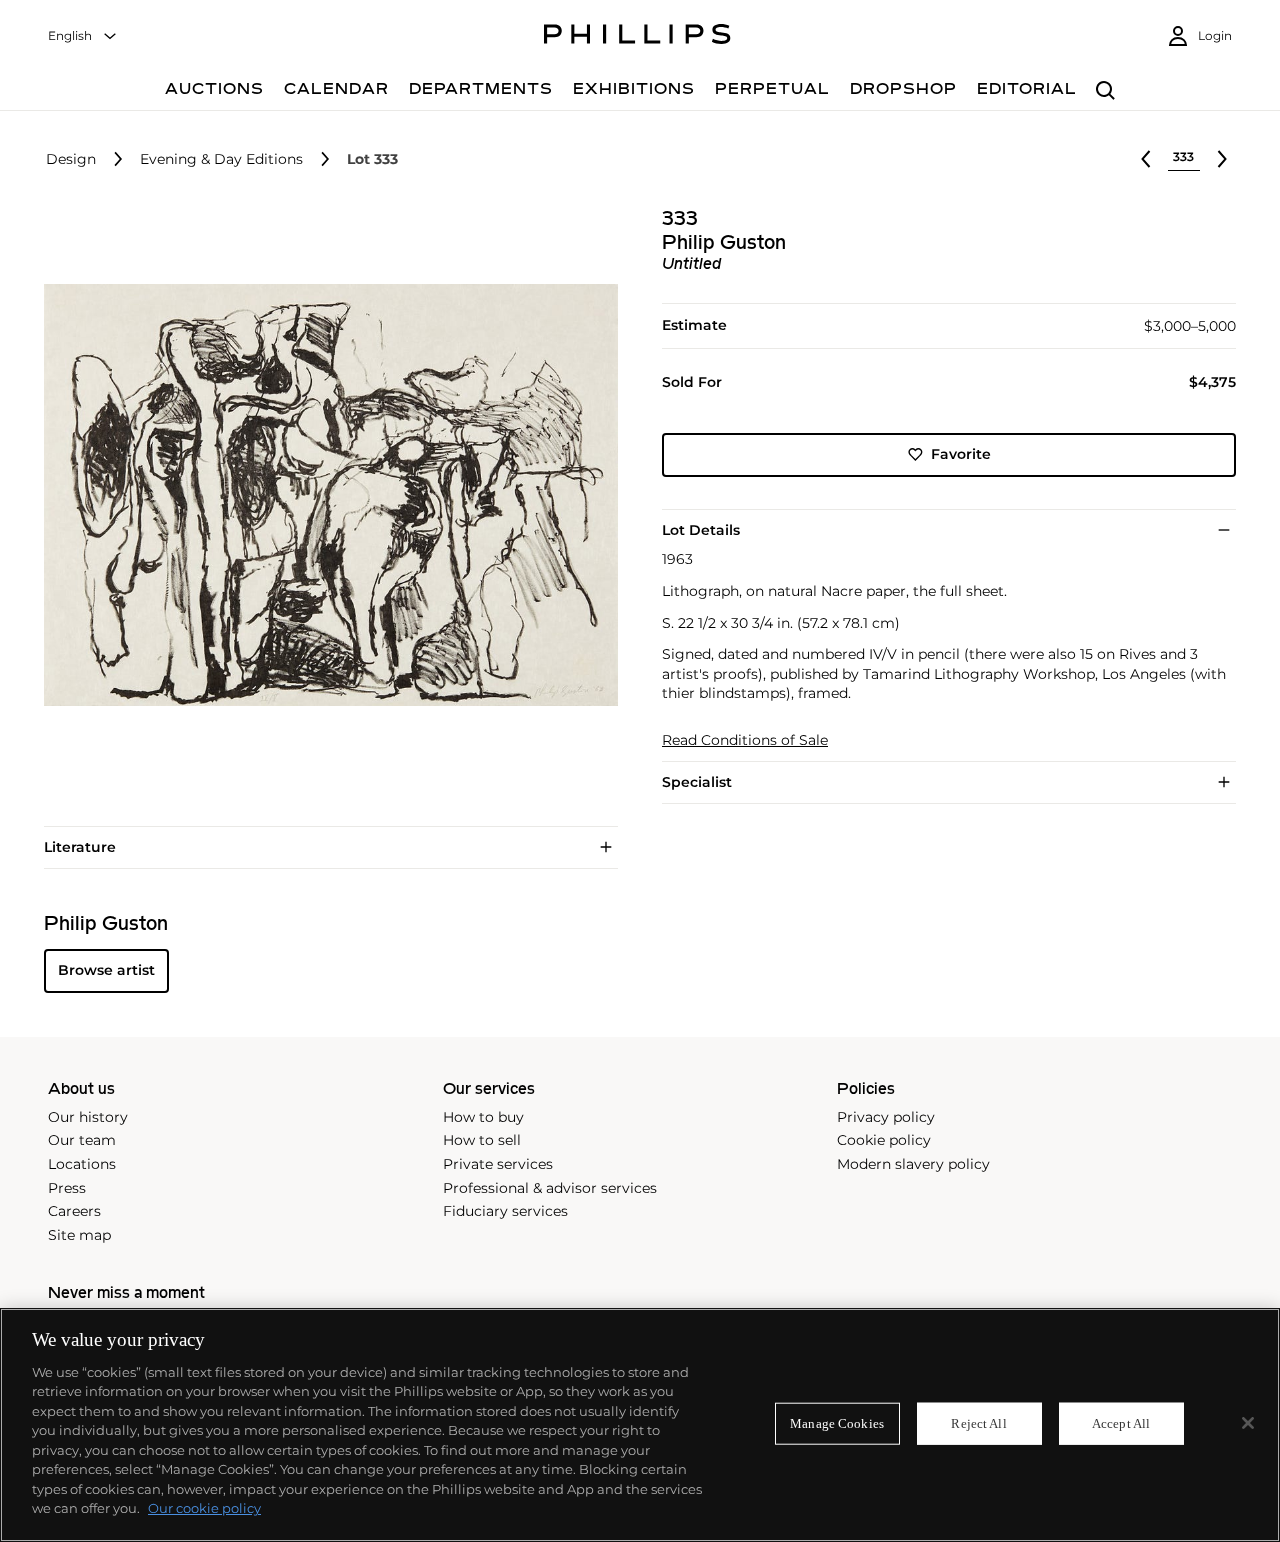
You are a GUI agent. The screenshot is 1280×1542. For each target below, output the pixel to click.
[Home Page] (637, 37)
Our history (88, 1117)
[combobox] (83, 36)
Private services (498, 1164)
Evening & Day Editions (221, 159)
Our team (82, 1140)
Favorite (961, 454)
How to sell (482, 1140)
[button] (325, 495)
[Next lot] (1222, 159)
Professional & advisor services (550, 1188)
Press (67, 1188)
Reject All (978, 1423)
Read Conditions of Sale (745, 740)
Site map (79, 1235)
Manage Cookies (837, 1423)
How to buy (483, 1117)
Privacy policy (886, 1117)
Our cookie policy (204, 1508)
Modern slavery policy (913, 1164)
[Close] (1248, 1423)
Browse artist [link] (106, 970)
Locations (82, 1164)
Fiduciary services (505, 1211)
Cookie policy (884, 1140)
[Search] (1105, 91)
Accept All (1121, 1423)
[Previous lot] (1146, 159)
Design (71, 159)
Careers (74, 1211)
